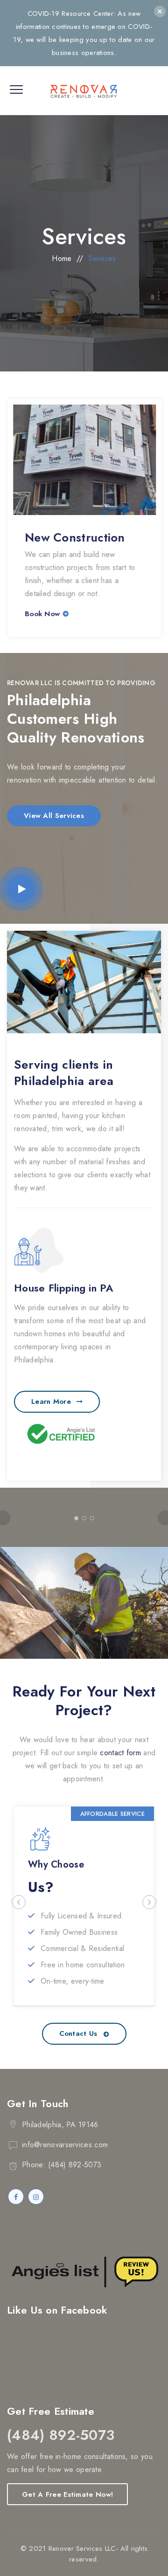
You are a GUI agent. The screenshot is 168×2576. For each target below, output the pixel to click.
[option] (84, 518)
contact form (120, 1753)
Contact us (78, 2033)
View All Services (54, 816)
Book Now (42, 614)
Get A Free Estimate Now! (67, 2494)
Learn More (51, 1401)
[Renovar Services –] (84, 91)
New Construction (74, 537)
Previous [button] (19, 1902)
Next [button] (149, 1902)
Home (62, 258)
